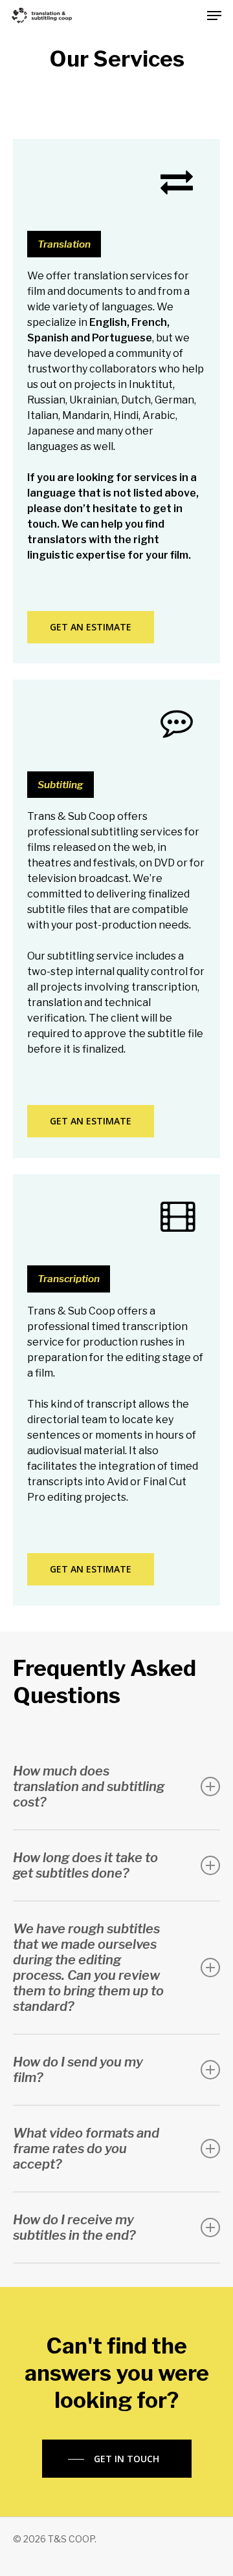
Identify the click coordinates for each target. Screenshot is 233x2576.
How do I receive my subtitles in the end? (74, 2227)
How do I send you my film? (78, 2070)
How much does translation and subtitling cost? (89, 1787)
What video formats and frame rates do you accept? (86, 2149)
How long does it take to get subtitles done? (85, 1865)
